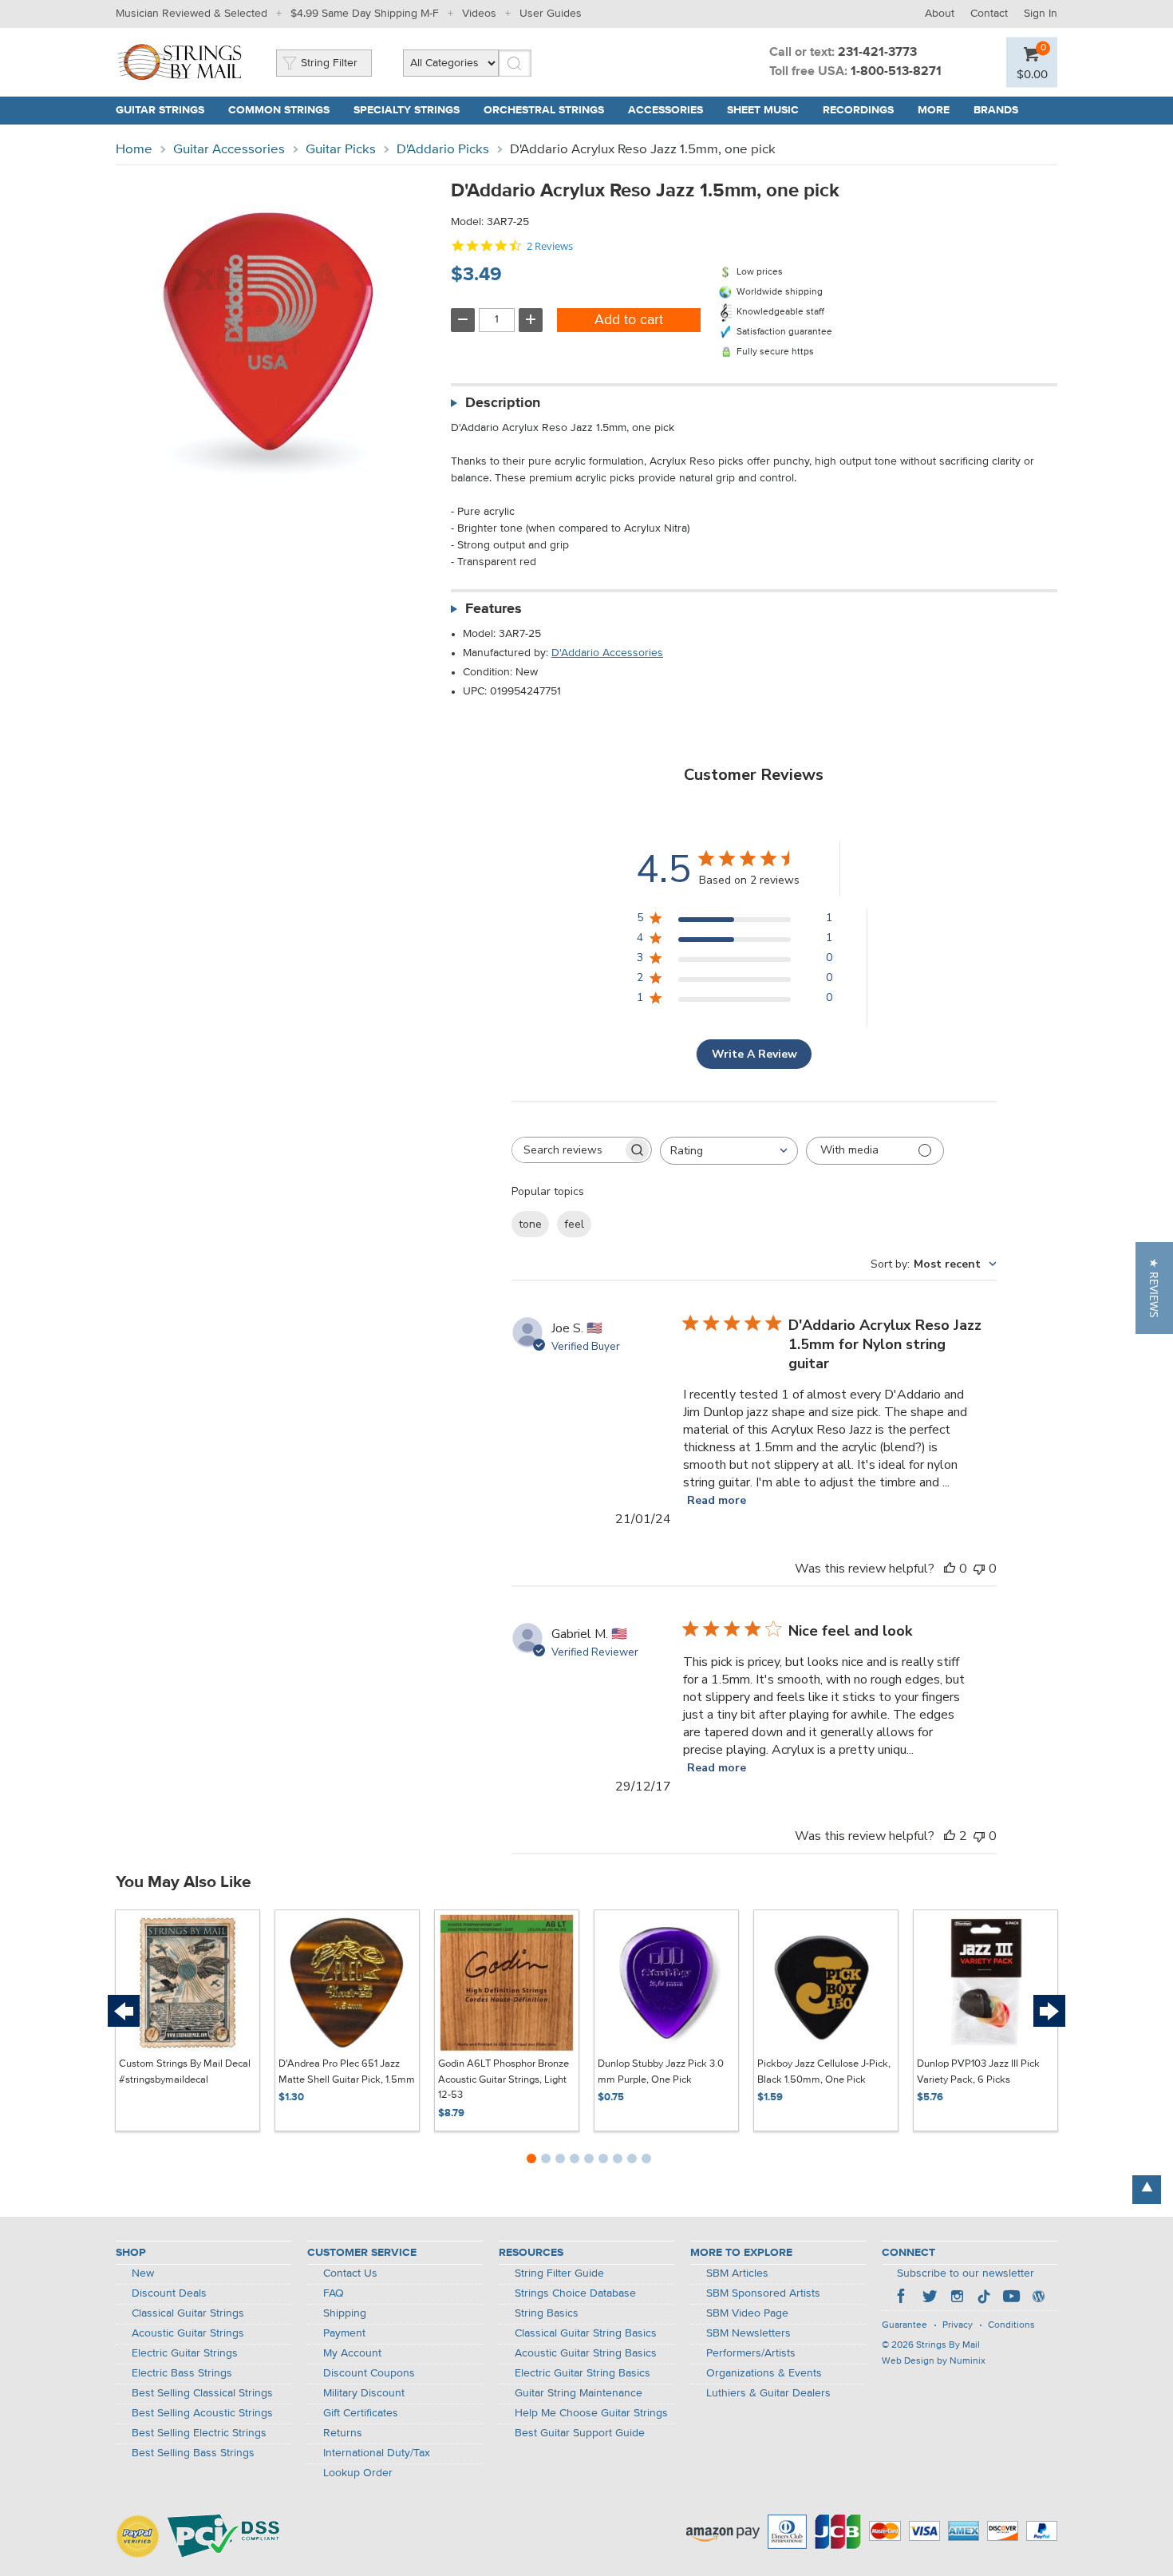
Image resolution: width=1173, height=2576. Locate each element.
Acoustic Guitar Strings (188, 2333)
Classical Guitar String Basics (586, 2333)
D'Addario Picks (443, 150)
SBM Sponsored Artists (763, 2293)
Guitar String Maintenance (579, 2393)
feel (574, 1224)
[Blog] (1038, 2298)
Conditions (1011, 2325)
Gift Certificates (361, 2413)
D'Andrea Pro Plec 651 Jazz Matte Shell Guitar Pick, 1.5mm (347, 2072)
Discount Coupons (369, 2373)
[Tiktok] (984, 2298)
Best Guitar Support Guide (580, 2433)
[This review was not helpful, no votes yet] (979, 1569)
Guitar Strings (160, 110)
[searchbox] (567, 1150)
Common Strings (279, 110)
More (934, 110)
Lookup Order (358, 2473)
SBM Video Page (747, 2313)
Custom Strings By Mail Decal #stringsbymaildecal (185, 2072)
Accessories (665, 110)
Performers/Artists (751, 2353)
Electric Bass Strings (182, 2373)
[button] (1154, 1288)
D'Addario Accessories (607, 653)
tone (530, 1224)
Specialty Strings (407, 110)
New (143, 2273)
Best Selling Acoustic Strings (202, 2413)
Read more (717, 1500)
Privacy (958, 2325)
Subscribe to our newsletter (966, 2273)
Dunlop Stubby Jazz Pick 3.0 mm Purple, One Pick (661, 2072)
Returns (343, 2433)
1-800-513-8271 (896, 72)
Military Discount (364, 2393)
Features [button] (494, 609)
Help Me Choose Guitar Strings (591, 2413)
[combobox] (729, 1151)
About (940, 14)
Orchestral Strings (544, 110)
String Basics (547, 2313)
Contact (989, 14)
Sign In (1041, 14)
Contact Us (350, 2273)
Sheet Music (763, 110)
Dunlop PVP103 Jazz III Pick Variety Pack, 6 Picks (978, 2072)
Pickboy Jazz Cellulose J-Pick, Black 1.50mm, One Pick (824, 2072)
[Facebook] (902, 2298)
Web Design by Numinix (934, 2361)
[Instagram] (957, 2298)
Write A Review (754, 1054)
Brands (996, 110)
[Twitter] (930, 2298)
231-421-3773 (877, 53)
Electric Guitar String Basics (583, 2373)
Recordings (858, 110)
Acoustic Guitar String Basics (586, 2353)
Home (134, 150)
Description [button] (503, 403)
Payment (344, 2333)
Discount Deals (169, 2293)
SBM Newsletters (748, 2333)
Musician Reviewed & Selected (192, 14)
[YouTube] (1011, 2298)
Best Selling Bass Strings (193, 2453)
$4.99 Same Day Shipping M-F (365, 14)
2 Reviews (550, 246)
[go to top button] (1147, 2190)
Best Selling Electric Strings (199, 2433)
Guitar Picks (341, 150)
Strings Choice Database (575, 2293)
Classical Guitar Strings (188, 2313)
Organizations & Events (764, 2373)
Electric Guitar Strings (185, 2353)
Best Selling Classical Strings (202, 2393)
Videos (479, 14)
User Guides (551, 14)
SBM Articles (737, 2273)
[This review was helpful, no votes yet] (950, 1569)
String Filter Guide (559, 2273)
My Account (352, 2353)
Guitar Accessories (229, 150)
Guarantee (904, 2325)
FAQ (334, 2293)
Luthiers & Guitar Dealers (768, 2393)
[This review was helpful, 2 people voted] (950, 1836)
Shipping (345, 2313)
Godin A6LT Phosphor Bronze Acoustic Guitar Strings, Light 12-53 (504, 2079)
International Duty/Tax (377, 2453)
